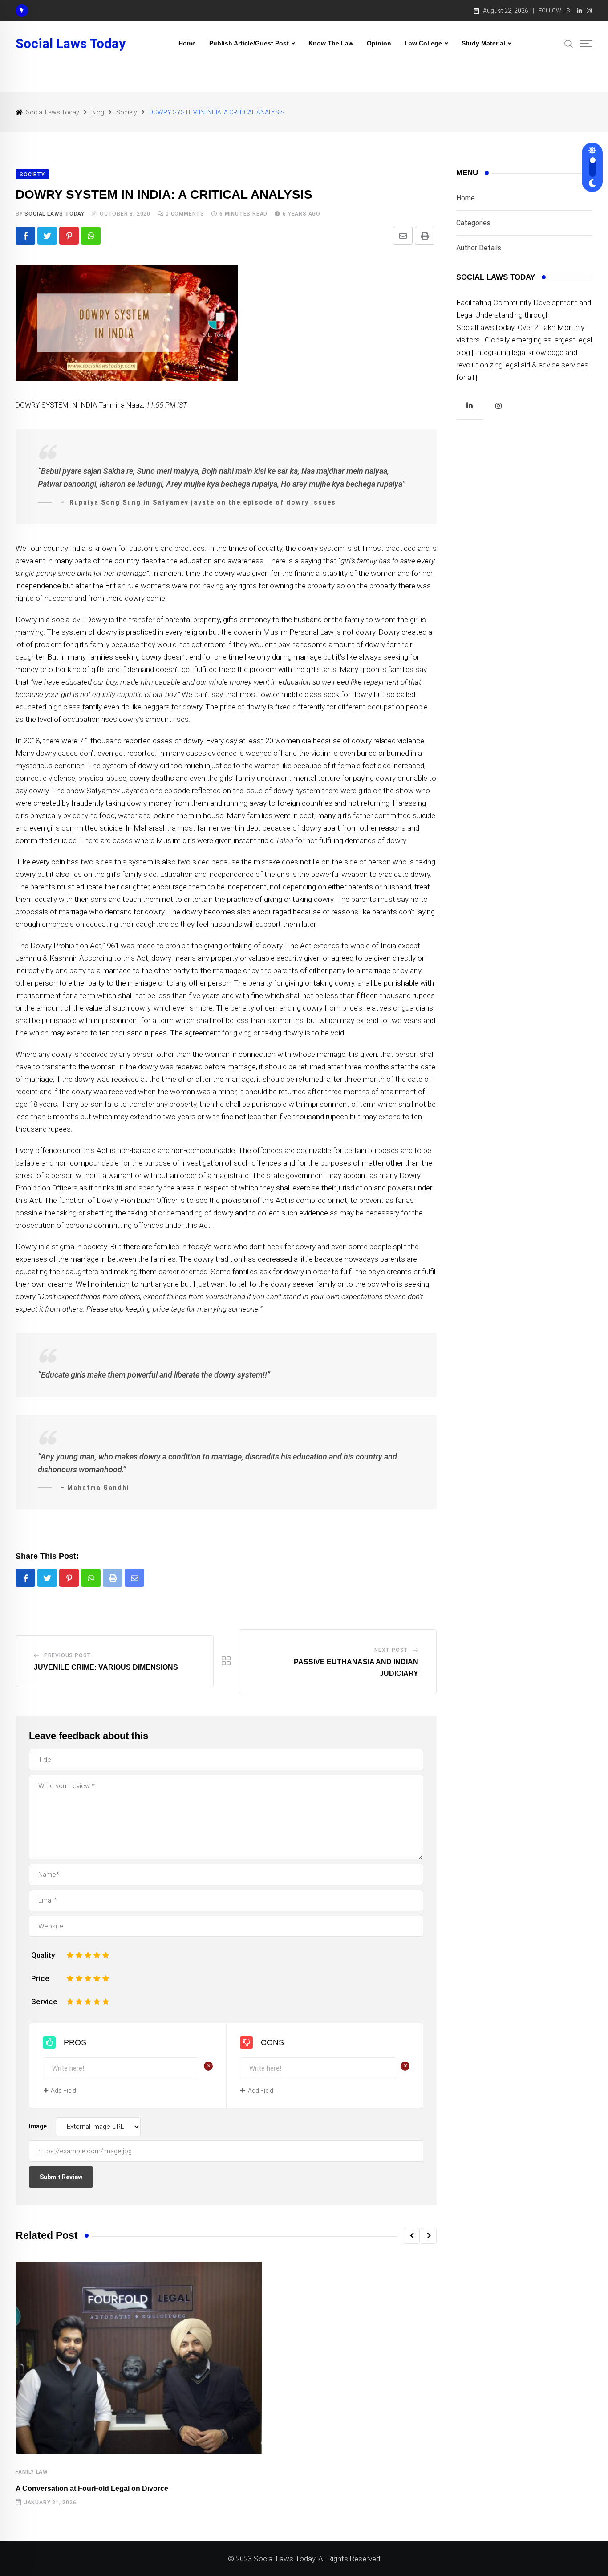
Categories (473, 223)
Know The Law (331, 43)
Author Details (479, 248)
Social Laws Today (71, 44)
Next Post (391, 1650)
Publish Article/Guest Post (249, 43)
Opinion (379, 43)
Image (38, 2126)
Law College (423, 43)
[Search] (569, 43)
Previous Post (68, 1655)
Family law (32, 2472)
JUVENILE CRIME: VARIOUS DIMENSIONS (106, 1667)
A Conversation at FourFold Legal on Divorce (92, 2488)
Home (187, 43)
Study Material (483, 43)
